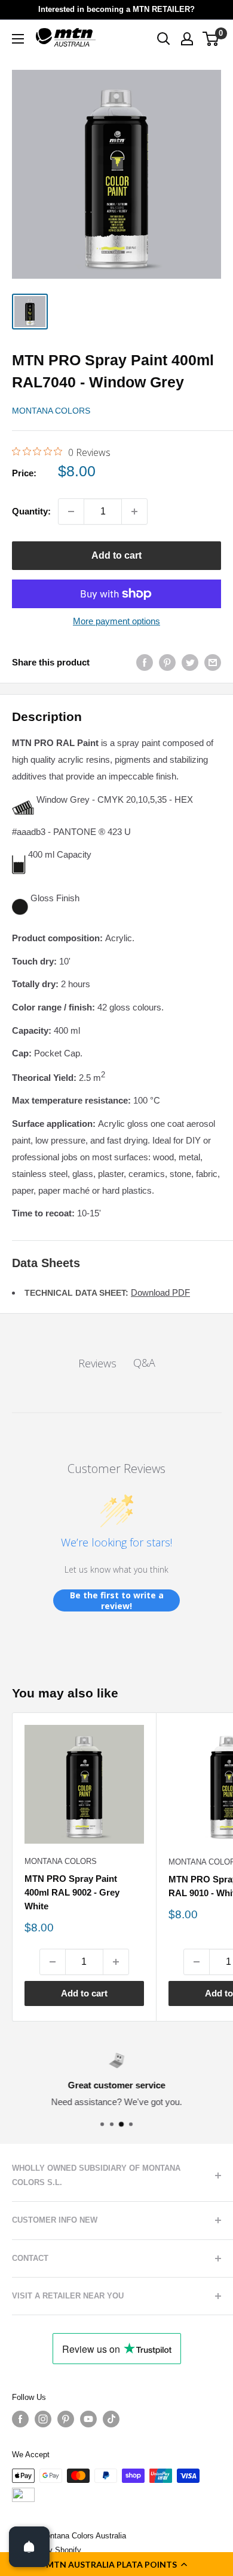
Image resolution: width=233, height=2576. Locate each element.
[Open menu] (18, 39)
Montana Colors (51, 411)
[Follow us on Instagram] (43, 2419)
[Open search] (164, 39)
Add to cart (116, 555)
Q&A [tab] (144, 1363)
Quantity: (31, 511)
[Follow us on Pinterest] (66, 2419)
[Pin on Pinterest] (167, 662)
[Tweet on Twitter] (190, 662)
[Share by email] (213, 662)
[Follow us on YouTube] (88, 2419)
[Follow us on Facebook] (20, 2419)
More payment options (116, 621)
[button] (116, 2564)
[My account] (187, 39)
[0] (211, 39)
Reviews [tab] (97, 1363)
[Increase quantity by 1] (134, 511)
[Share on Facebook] (145, 662)
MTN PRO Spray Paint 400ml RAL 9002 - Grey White (72, 1893)
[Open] (29, 2547)
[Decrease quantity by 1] (71, 511)
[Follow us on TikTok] (111, 2419)
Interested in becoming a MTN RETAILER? (116, 9)
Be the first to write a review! (117, 1600)
